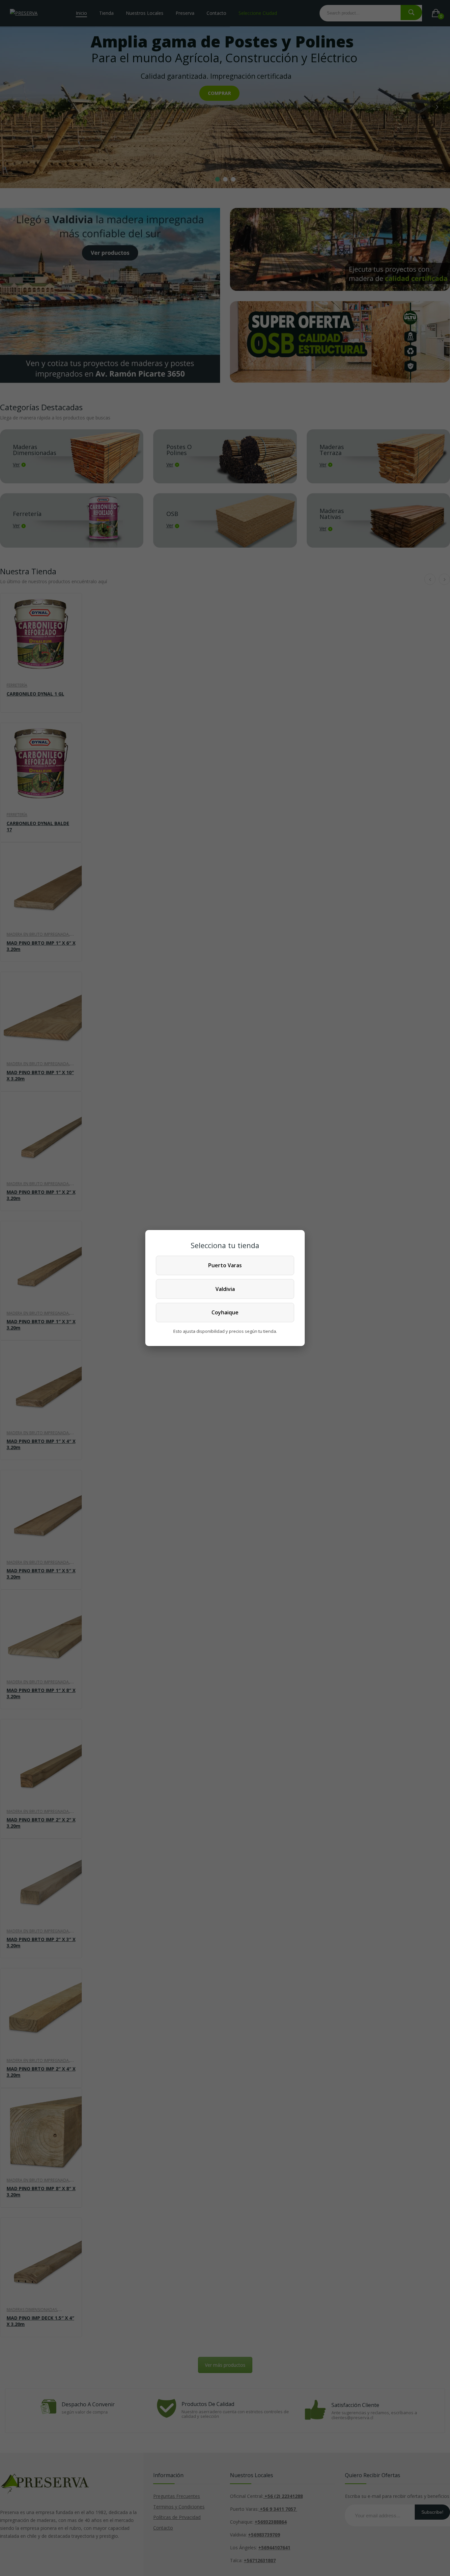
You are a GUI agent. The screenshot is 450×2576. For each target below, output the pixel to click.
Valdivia (225, 1289)
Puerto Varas (225, 1265)
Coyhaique (225, 1312)
